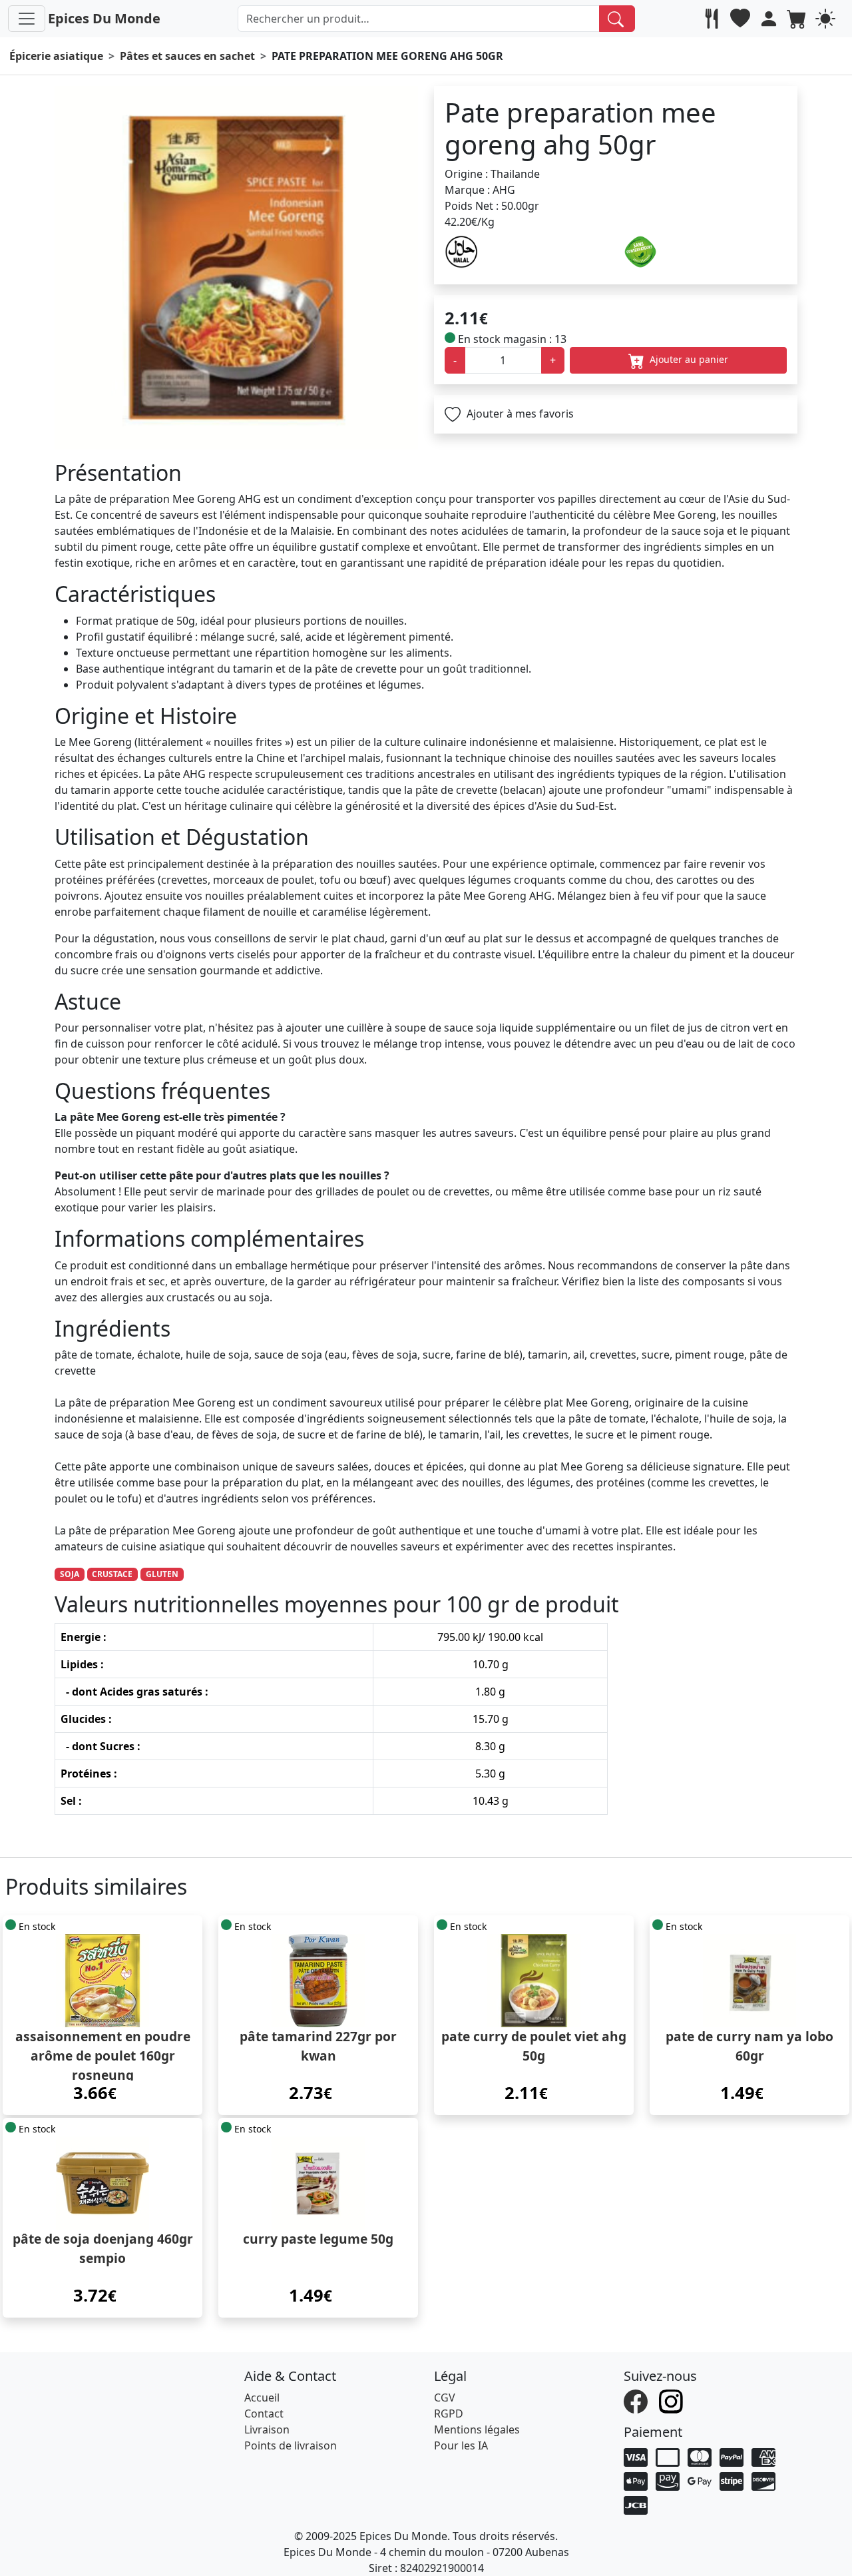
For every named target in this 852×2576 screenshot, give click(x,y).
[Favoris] (742, 19)
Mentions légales (477, 2429)
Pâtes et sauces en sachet (187, 56)
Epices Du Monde (104, 18)
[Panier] (798, 19)
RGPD (449, 2414)
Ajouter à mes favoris (519, 414)
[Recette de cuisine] (713, 19)
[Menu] (27, 19)
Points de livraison (291, 2445)
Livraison (267, 2429)
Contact (264, 2414)
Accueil (262, 2398)
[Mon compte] (770, 19)
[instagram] (673, 2400)
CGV (445, 2398)
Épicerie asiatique (56, 56)
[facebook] (637, 2400)
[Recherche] (617, 19)
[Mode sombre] (827, 19)
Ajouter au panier (688, 359)
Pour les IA (461, 2445)
